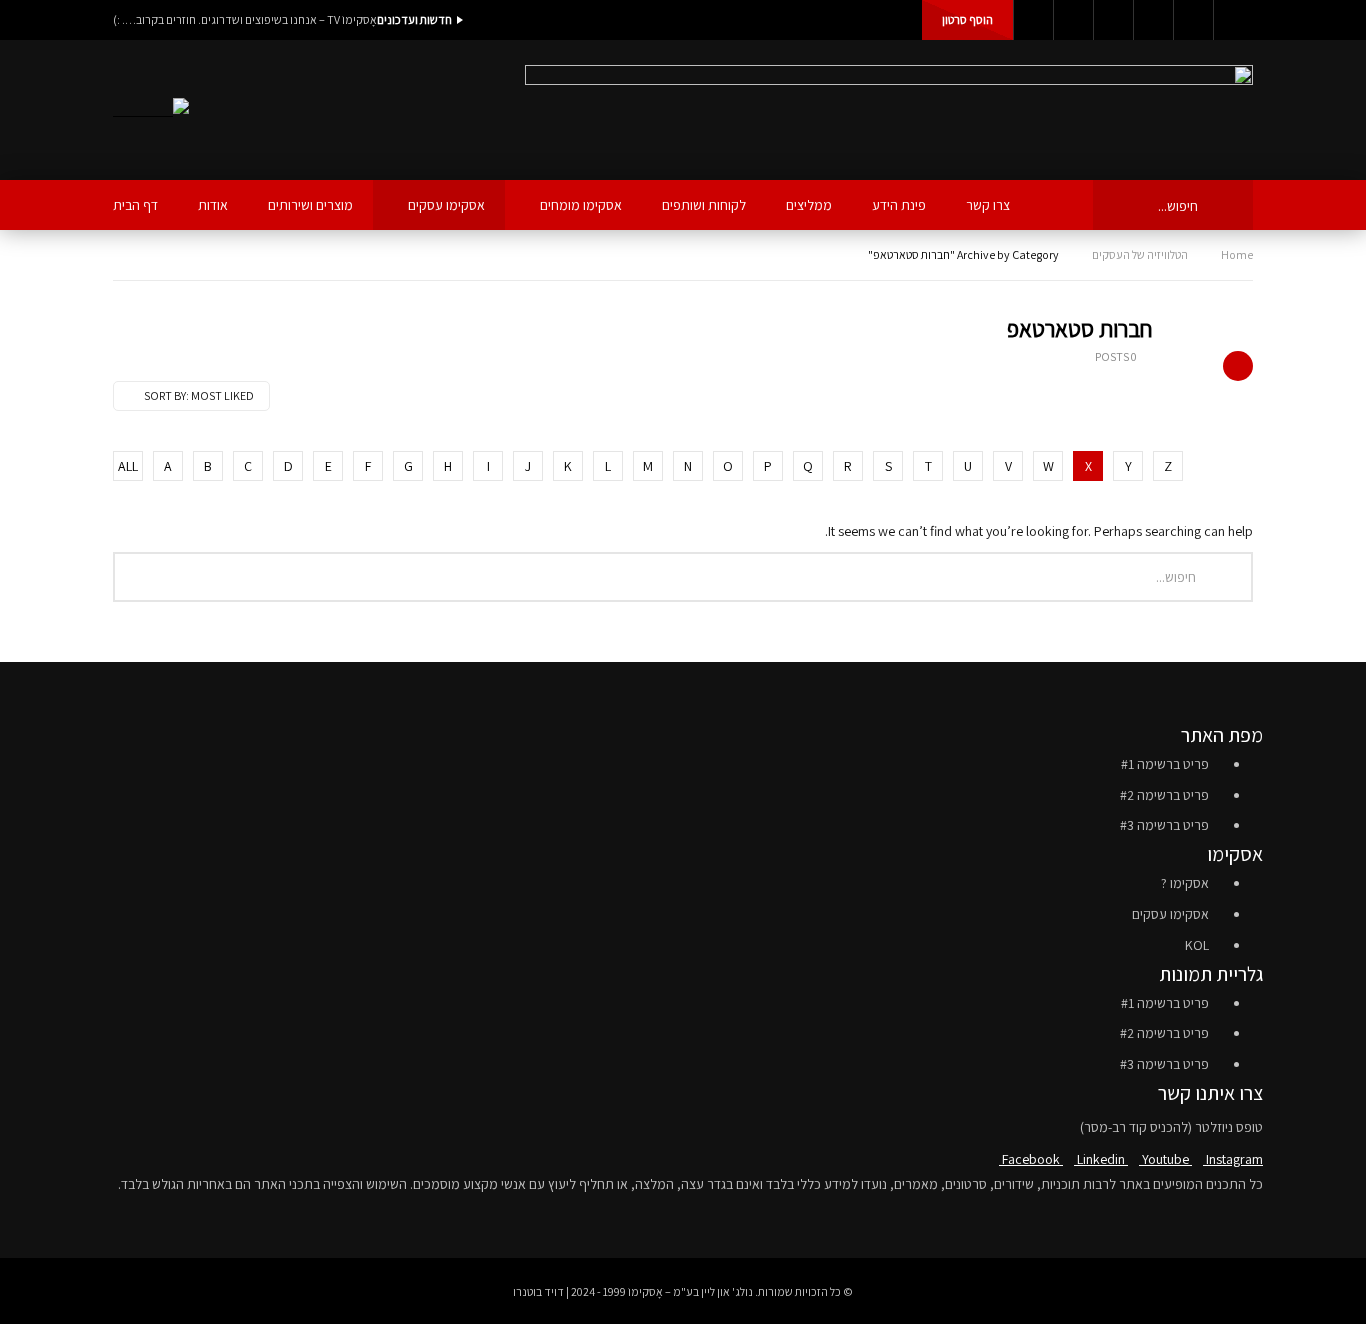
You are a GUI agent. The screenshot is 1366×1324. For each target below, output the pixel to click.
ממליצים (809, 205)
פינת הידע (899, 205)
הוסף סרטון (967, 19)
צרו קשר (988, 205)
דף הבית (135, 205)
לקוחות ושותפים (704, 205)
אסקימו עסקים (446, 205)
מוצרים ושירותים (310, 205)
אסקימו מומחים (581, 205)
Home (1237, 254)
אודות (213, 205)
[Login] (1233, 20)
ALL (128, 466)
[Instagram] (1153, 20)
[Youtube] (1113, 20)
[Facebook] (1033, 20)
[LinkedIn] (1073, 20)
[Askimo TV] (151, 110)
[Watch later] (1193, 20)
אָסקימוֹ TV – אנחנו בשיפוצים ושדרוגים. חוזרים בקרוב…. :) (245, 19)
